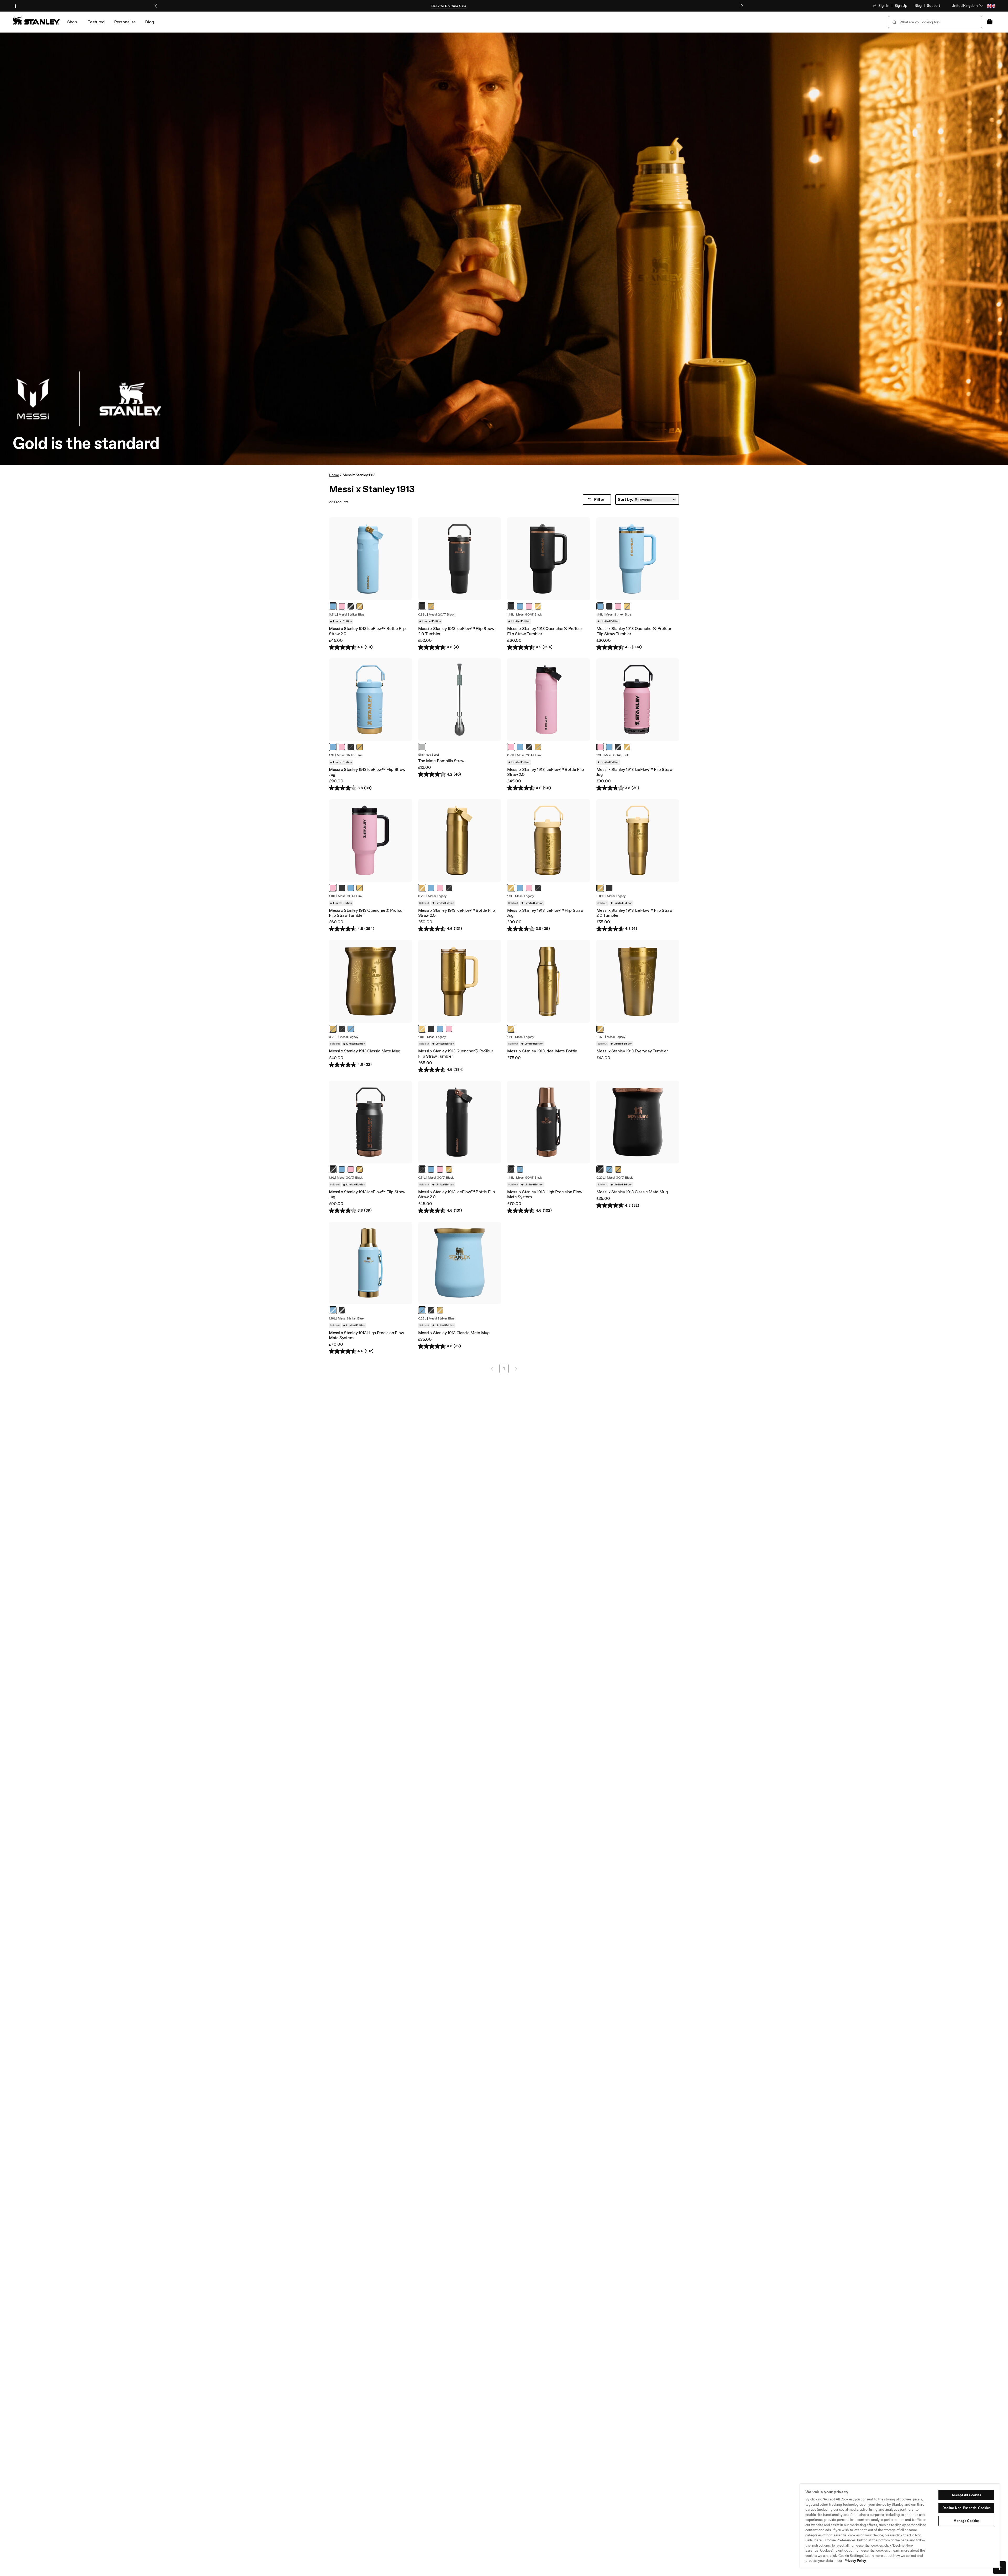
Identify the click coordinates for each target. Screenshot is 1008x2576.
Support (933, 6)
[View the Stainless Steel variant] (422, 747)
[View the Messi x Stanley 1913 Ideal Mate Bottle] (549, 981)
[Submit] (894, 22)
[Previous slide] (156, 6)
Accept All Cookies (966, 2495)
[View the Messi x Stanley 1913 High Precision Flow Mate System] (549, 1122)
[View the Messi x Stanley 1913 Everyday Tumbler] (638, 981)
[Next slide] (742, 6)
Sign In (883, 6)
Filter (599, 499)
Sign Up (901, 6)
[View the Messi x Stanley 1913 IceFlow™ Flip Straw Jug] (370, 700)
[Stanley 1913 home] (36, 20)
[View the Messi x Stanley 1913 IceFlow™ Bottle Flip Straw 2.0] (370, 559)
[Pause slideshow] (15, 6)
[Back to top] (1000, 2568)
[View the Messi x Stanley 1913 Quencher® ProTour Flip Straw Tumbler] (549, 559)
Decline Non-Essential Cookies (967, 2508)
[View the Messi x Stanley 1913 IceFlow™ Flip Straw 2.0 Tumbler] (460, 559)
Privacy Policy (855, 2561)
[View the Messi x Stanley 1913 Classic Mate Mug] (370, 981)
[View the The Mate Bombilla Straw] (460, 700)
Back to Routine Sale (449, 6)
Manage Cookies (967, 2521)
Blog (918, 6)
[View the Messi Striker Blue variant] (333, 606)
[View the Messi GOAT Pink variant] (342, 606)
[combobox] (935, 22)
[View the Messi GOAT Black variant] (422, 606)
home (334, 475)
